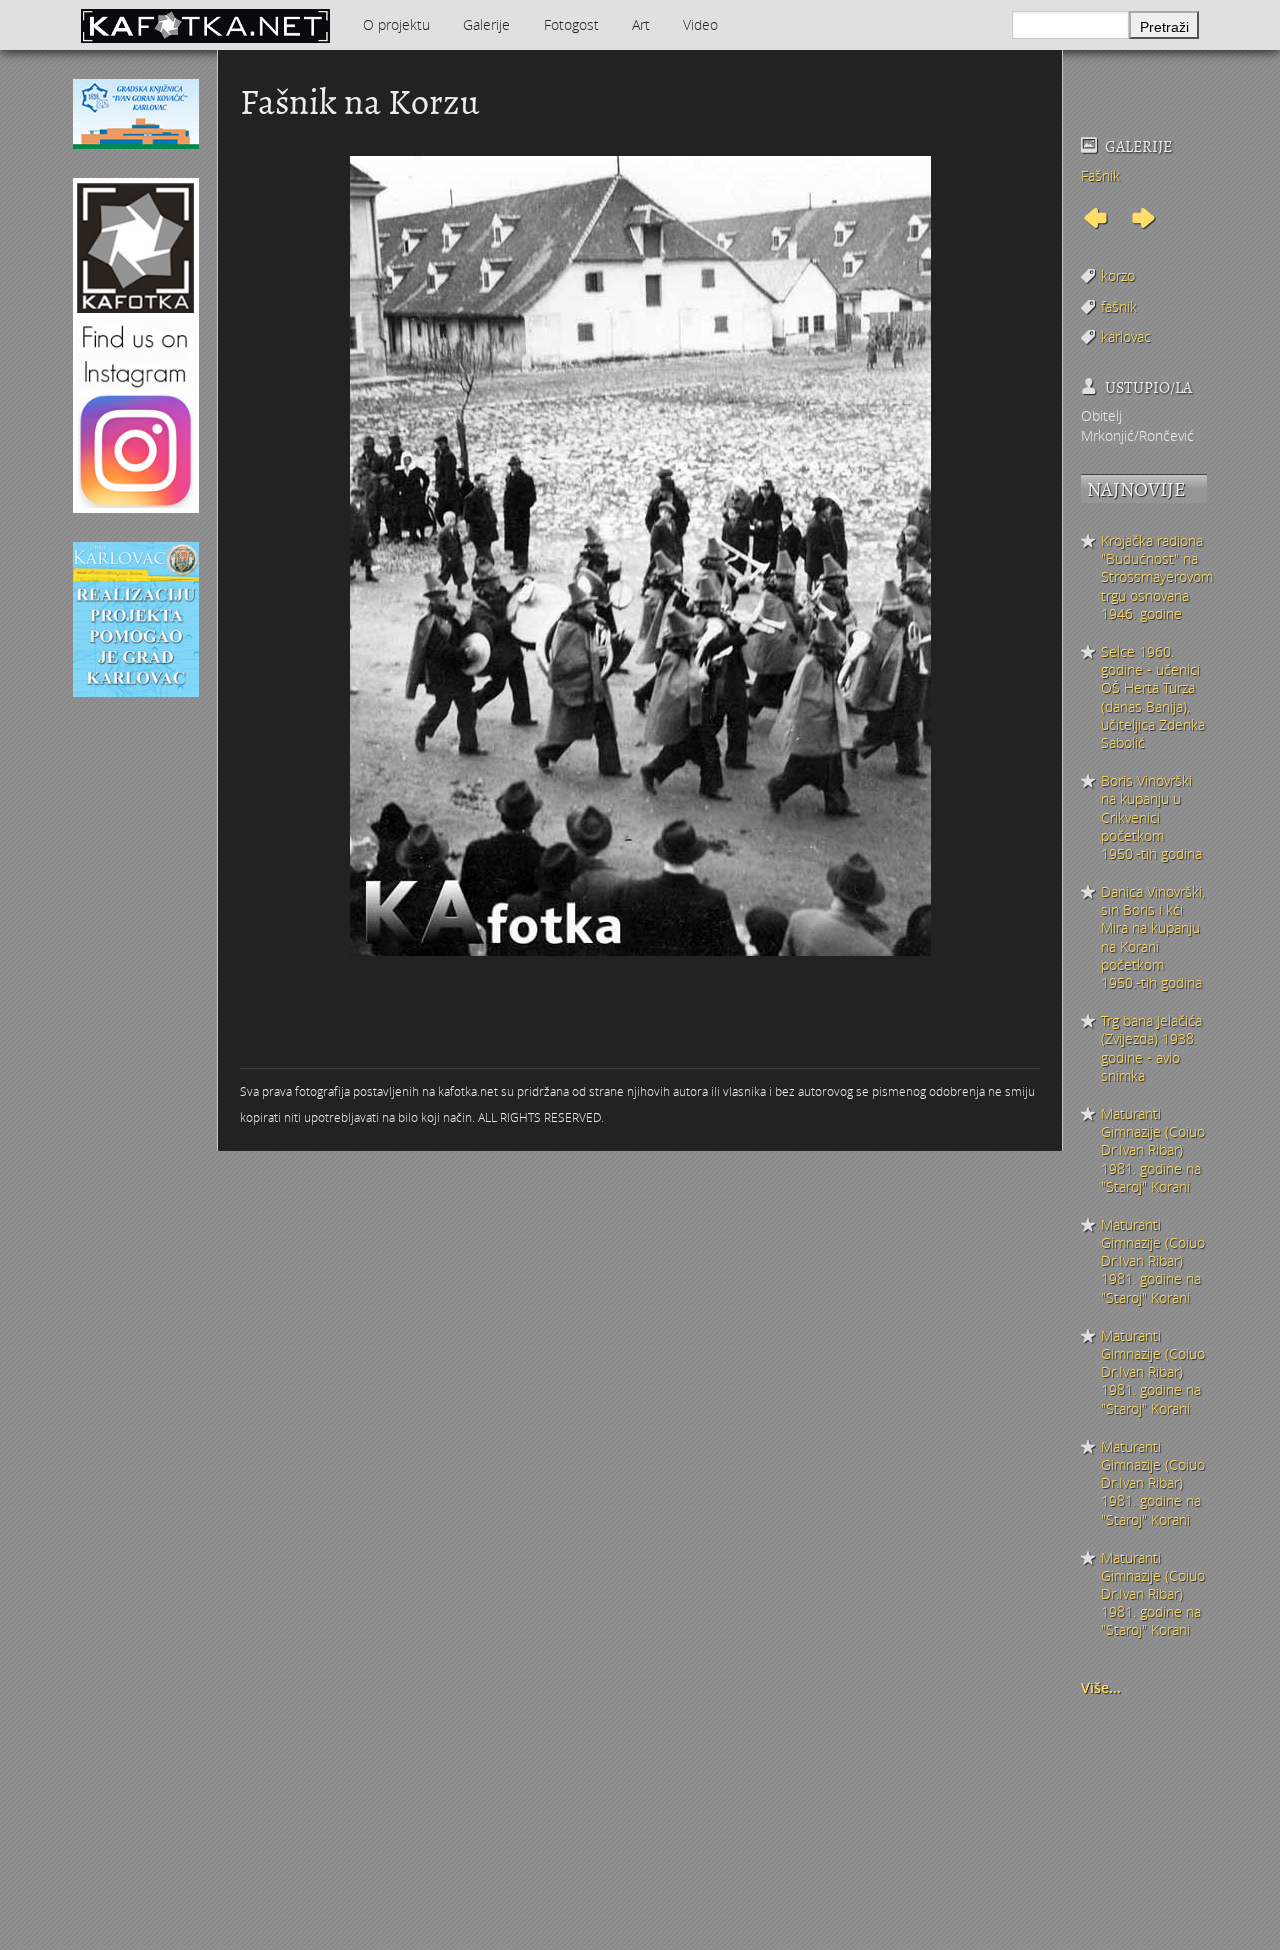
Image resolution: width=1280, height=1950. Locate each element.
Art (641, 24)
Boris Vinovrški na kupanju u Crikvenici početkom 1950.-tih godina (1151, 817)
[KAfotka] (205, 25)
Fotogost (571, 24)
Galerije (486, 24)
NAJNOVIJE (1136, 489)
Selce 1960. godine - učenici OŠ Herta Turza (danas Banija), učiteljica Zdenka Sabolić (1153, 697)
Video (700, 24)
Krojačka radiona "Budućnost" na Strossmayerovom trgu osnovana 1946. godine (1154, 577)
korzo (1118, 275)
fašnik (1119, 306)
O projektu (396, 24)
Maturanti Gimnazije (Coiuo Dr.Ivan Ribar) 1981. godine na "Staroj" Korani (1153, 1150)
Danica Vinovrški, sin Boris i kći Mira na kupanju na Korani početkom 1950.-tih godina (1153, 937)
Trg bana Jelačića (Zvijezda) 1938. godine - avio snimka (1151, 1048)
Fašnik (1100, 175)
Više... (1101, 1687)
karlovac (1126, 336)
